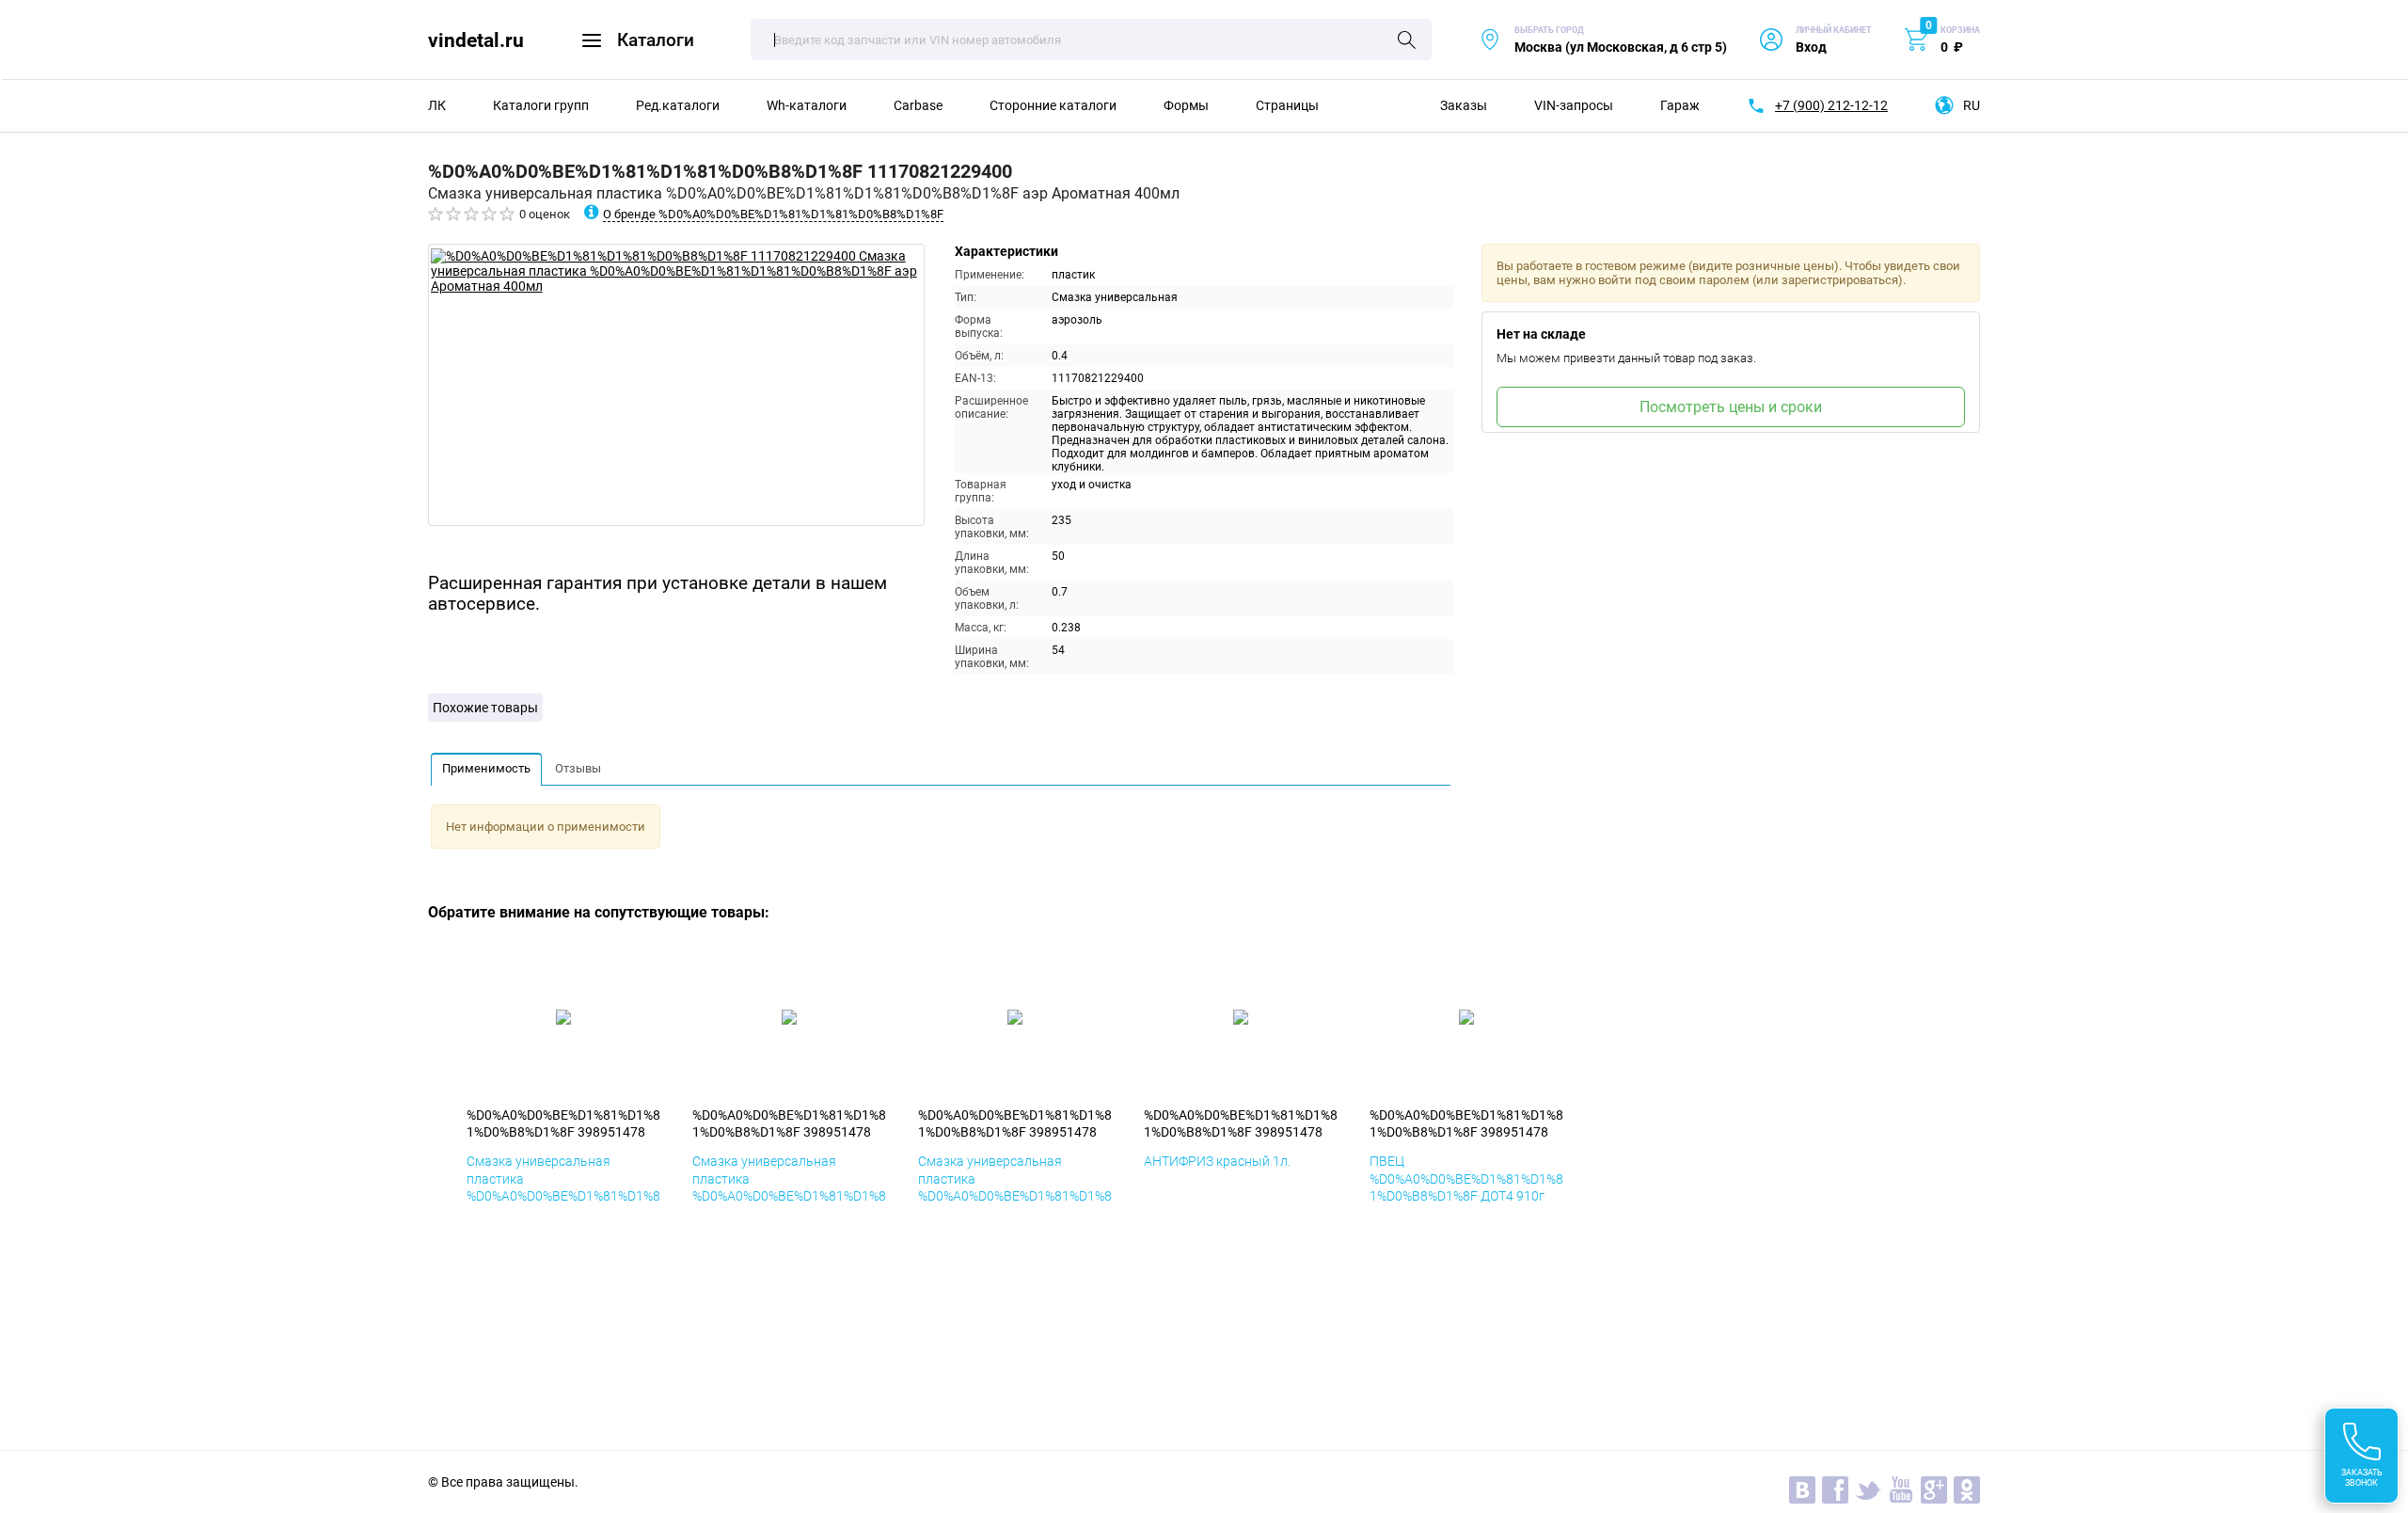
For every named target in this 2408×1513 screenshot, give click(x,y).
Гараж (1680, 105)
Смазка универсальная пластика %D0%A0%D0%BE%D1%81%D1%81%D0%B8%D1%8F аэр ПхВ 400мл (1015, 1195)
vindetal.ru (476, 40)
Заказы (1464, 105)
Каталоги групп (541, 105)
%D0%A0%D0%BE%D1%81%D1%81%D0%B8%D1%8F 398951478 (563, 1123)
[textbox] (1091, 40)
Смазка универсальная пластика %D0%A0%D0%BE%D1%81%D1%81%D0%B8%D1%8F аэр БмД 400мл (563, 1195)
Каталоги (656, 40)
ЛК (437, 105)
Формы (1186, 105)
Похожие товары (485, 708)
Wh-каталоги (807, 105)
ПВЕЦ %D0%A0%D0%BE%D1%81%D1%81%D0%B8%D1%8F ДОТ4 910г (1466, 1178)
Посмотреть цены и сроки (1731, 407)
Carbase (918, 105)
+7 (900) (1831, 105)
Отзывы (578, 768)
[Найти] (1407, 41)
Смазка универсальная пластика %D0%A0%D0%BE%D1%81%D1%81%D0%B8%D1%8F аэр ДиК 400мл (789, 1195)
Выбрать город (1603, 40)
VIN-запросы (1574, 105)
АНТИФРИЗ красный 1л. (1217, 1161)
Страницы (1287, 105)
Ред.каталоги (678, 105)
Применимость (486, 768)
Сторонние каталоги (1053, 105)
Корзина (1960, 30)
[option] (676, 385)
